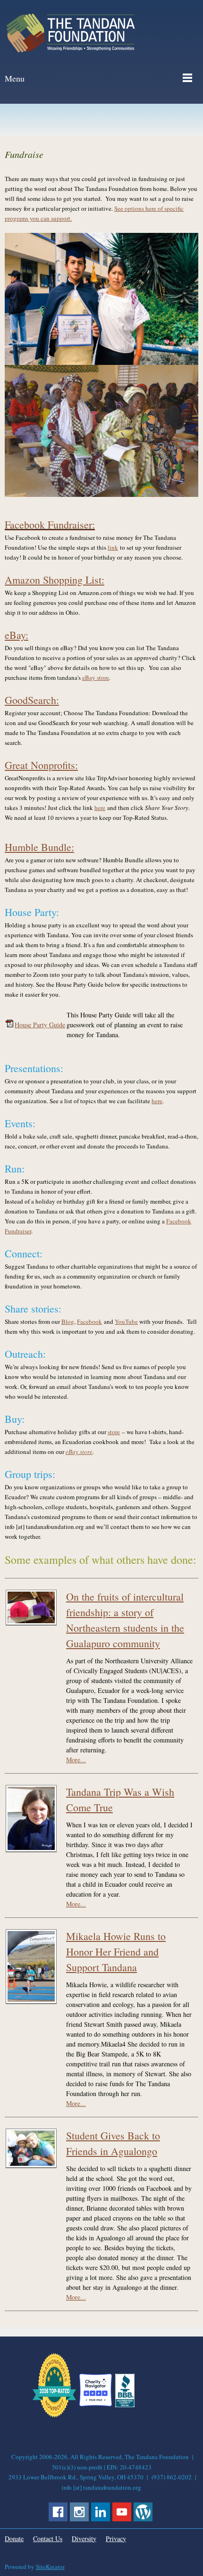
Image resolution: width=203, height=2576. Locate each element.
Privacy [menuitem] (116, 2539)
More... (76, 1760)
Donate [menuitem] (14, 2539)
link (113, 547)
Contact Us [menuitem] (48, 2539)
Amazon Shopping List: (55, 580)
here (100, 808)
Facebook (89, 1321)
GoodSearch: (32, 700)
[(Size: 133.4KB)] (9, 1025)
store (114, 1432)
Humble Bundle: (39, 847)
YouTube (126, 1321)
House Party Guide (40, 1025)
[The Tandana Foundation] (71, 33)
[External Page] (125, 2405)
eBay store (96, 677)
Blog (68, 1321)
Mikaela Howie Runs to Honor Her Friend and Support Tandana (116, 1952)
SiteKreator (50, 2567)
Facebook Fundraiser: (50, 524)
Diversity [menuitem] (84, 2539)
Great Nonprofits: (41, 765)
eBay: (17, 635)
